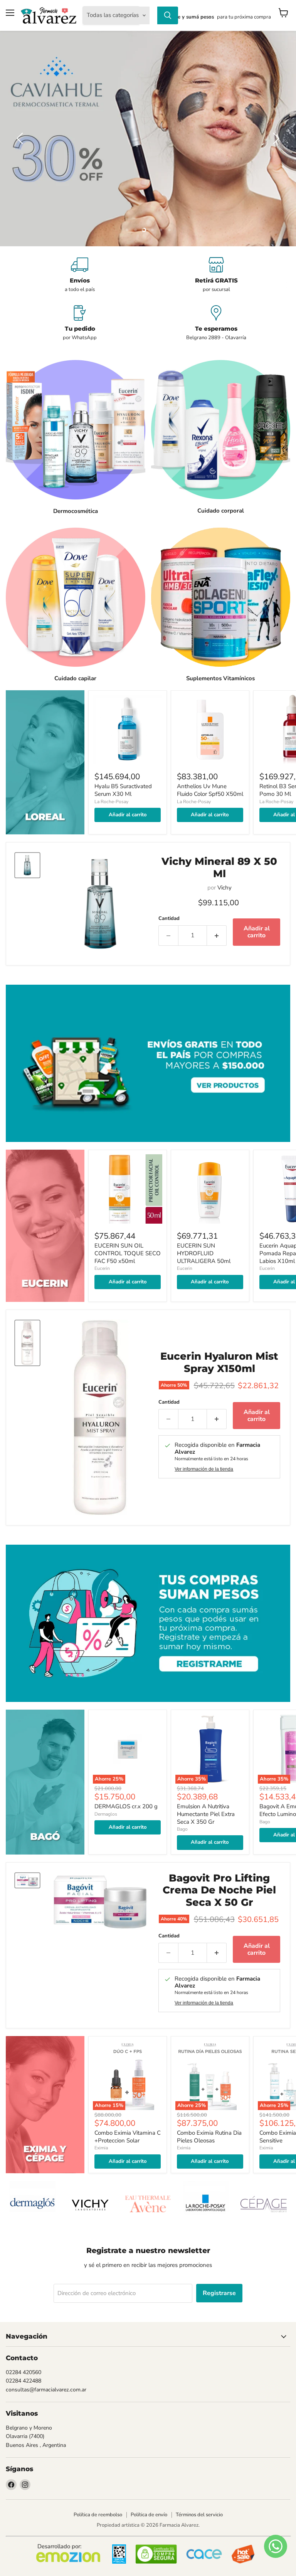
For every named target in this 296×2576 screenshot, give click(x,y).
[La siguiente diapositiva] (275, 138)
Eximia (101, 2148)
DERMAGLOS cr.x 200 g (126, 1806)
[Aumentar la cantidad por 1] (217, 935)
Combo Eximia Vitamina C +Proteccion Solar (128, 2137)
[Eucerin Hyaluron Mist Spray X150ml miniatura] (27, 1343)
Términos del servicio (199, 2515)
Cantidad (169, 919)
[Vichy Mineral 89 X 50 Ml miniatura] (27, 865)
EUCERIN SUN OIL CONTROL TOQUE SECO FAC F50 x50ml (128, 1253)
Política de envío (149, 2515)
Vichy (225, 888)
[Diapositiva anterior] (21, 138)
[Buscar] (168, 15)
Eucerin (102, 1268)
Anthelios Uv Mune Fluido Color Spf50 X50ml (210, 790)
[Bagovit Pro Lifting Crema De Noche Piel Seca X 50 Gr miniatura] (27, 1880)
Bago (182, 1829)
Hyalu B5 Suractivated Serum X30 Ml (123, 790)
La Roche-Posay (111, 802)
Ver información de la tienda (204, 1469)
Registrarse (219, 2293)
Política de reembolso (98, 2515)
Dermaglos (106, 1814)
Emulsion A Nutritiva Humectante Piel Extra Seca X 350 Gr (206, 1814)
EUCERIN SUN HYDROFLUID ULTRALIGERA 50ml (204, 1253)
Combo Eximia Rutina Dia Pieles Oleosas (209, 2137)
